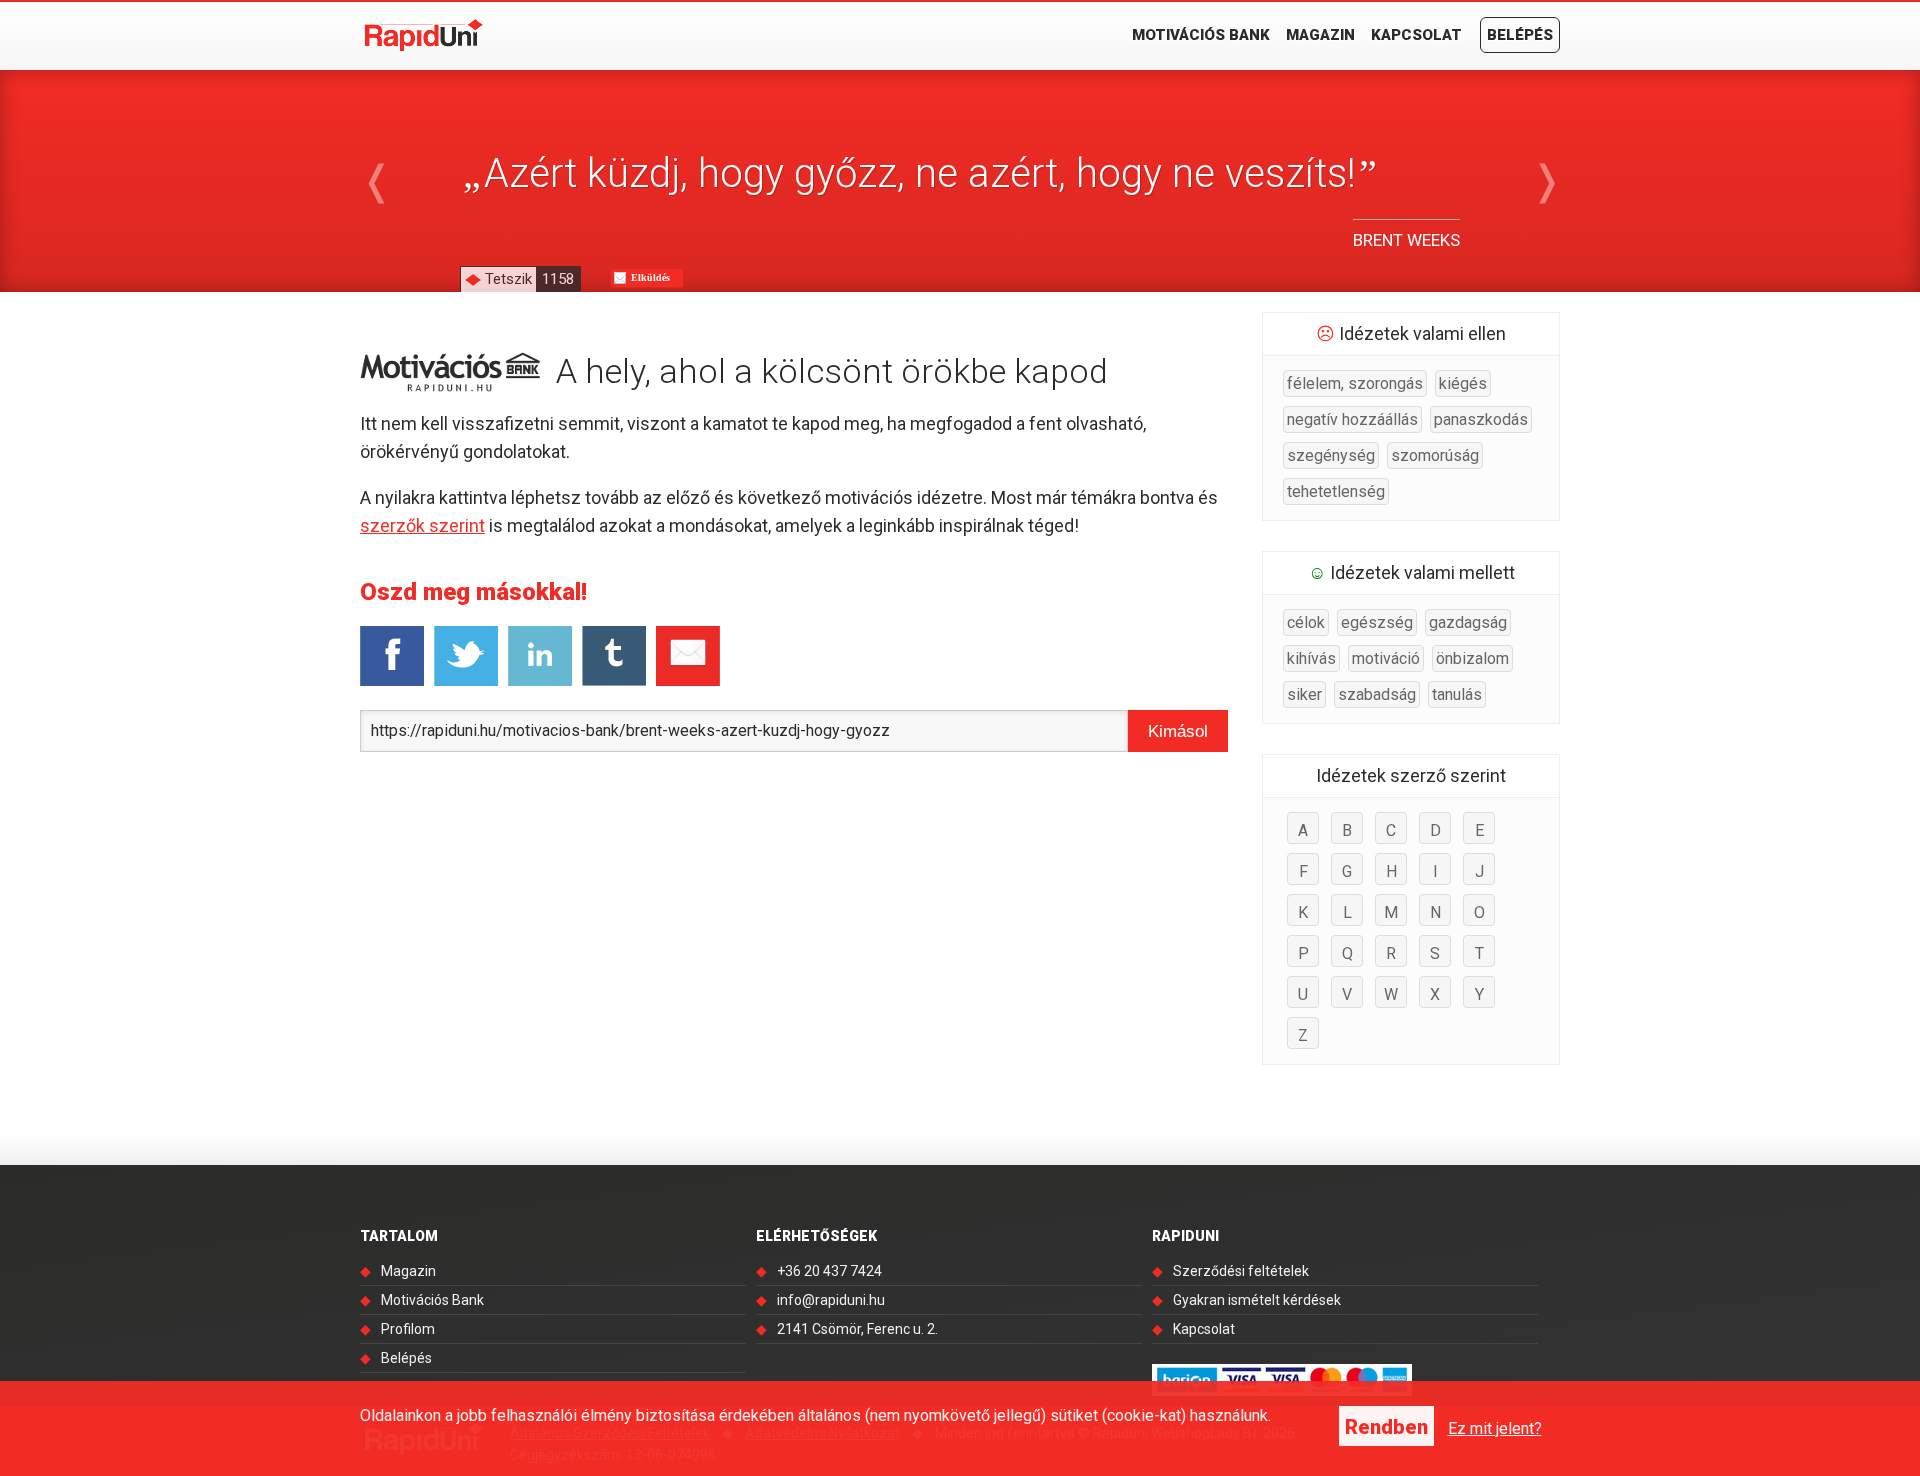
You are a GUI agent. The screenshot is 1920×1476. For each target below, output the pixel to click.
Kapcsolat (1416, 35)
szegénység (1331, 455)
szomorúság (1435, 455)
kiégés (1463, 383)
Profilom (408, 1329)
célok (1306, 622)
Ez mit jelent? (1495, 1428)
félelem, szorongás (1355, 383)
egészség (1377, 622)
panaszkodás (1481, 419)
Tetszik (529, 279)
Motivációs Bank (1201, 35)
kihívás (1311, 658)
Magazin (1320, 35)
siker (1304, 694)
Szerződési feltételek (1241, 1271)
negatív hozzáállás (1352, 419)
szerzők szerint (422, 525)
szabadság (1377, 694)
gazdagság (1468, 622)
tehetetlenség (1336, 491)
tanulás (1457, 694)
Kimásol (1178, 731)
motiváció (1386, 658)
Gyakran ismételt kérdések (1257, 1300)
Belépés (1520, 35)
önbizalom (1472, 658)
